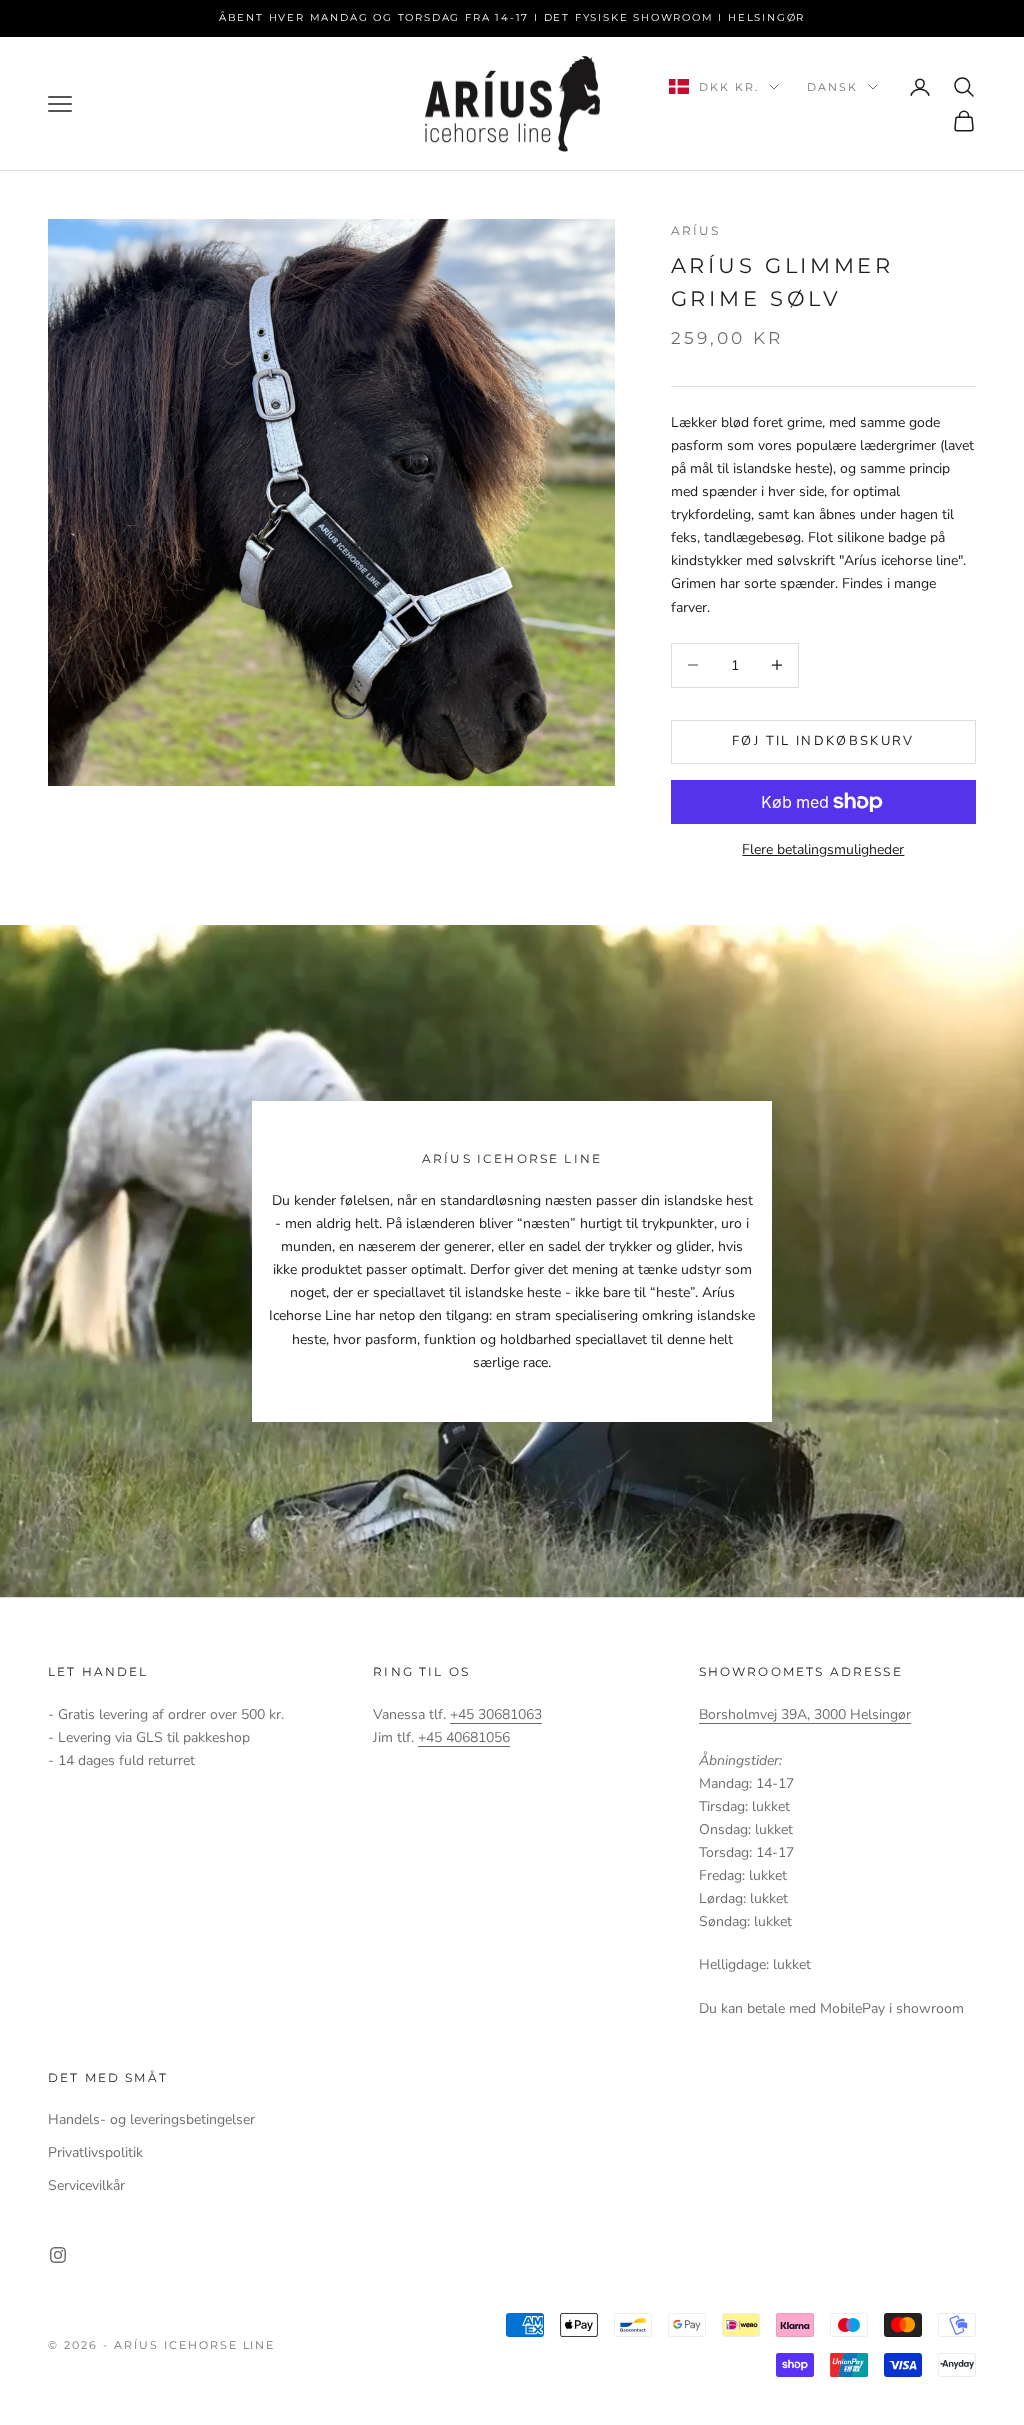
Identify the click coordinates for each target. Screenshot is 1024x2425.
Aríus (696, 230)
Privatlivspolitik (95, 2152)
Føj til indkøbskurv (823, 741)
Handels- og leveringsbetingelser (151, 2119)
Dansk (832, 87)
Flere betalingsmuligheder (823, 849)
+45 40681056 (464, 1737)
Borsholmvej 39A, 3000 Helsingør (805, 1714)
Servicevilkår (86, 2185)
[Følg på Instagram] (58, 2255)
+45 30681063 (496, 1714)
